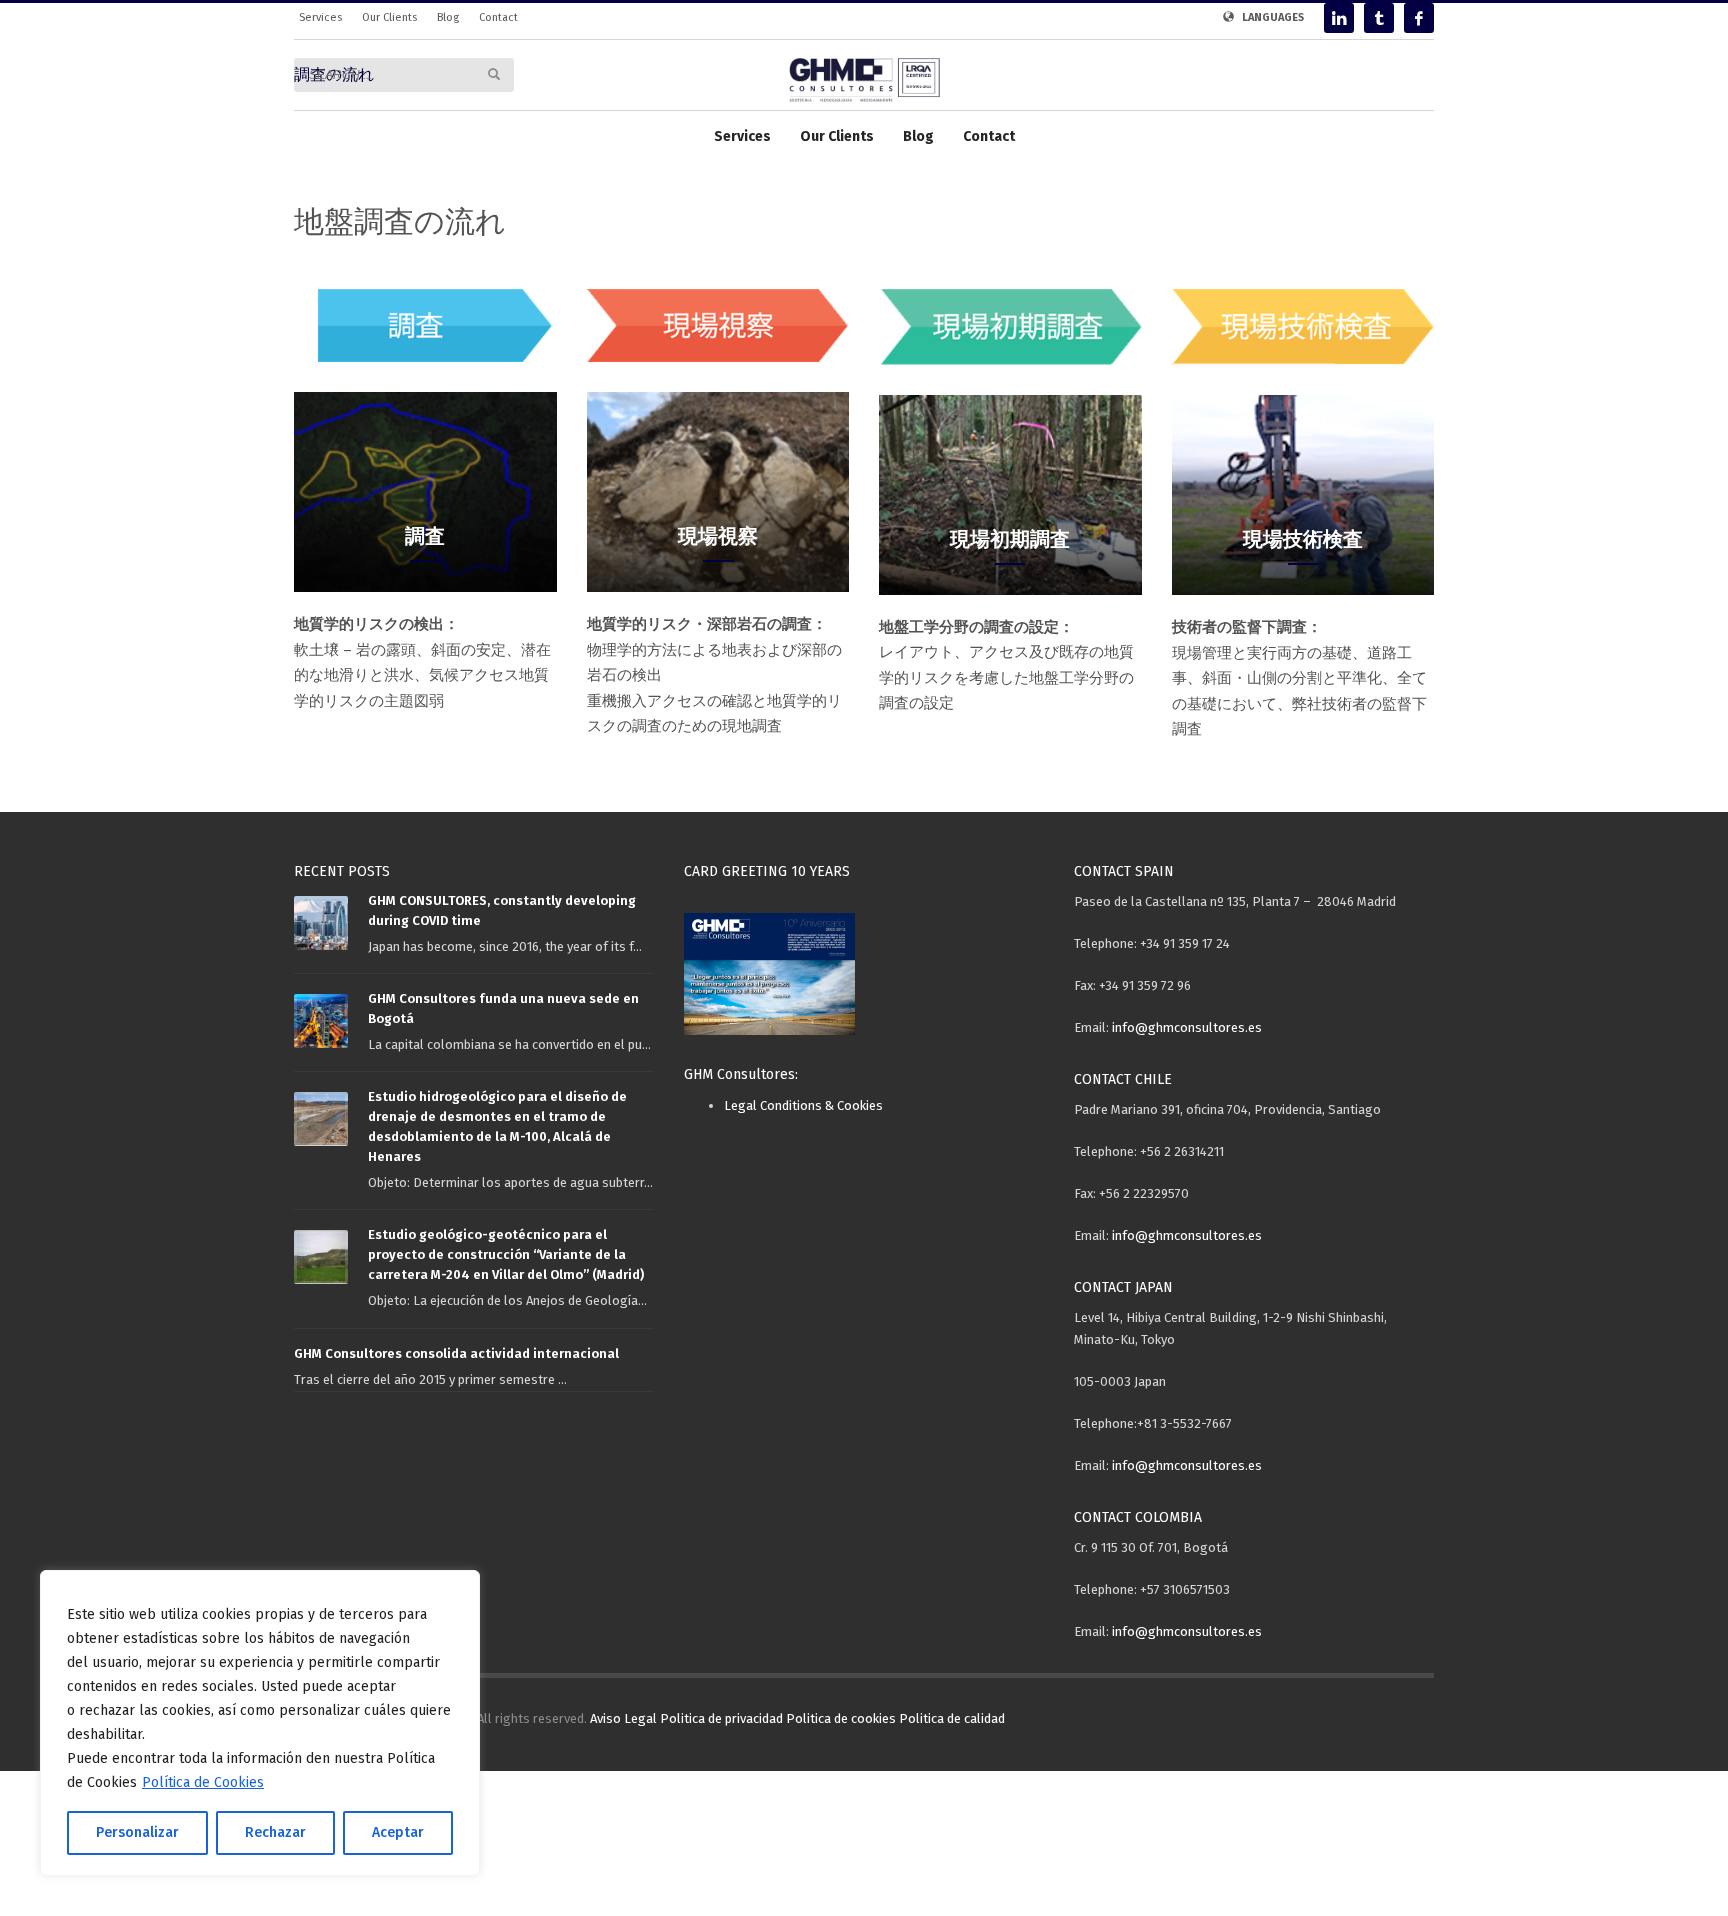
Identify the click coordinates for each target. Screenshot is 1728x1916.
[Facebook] (1419, 18)
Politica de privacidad (721, 1718)
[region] (260, 1723)
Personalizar (137, 1832)
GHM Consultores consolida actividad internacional (456, 1353)
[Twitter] (1379, 18)
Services (320, 17)
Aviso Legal (623, 1718)
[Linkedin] (1339, 18)
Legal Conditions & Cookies (803, 1105)
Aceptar (398, 1832)
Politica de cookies (841, 1718)
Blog (448, 17)
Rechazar (275, 1832)
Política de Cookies (203, 1782)
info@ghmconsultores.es (1187, 1027)
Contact (498, 17)
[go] (494, 74)
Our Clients (389, 17)
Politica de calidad (952, 1718)
